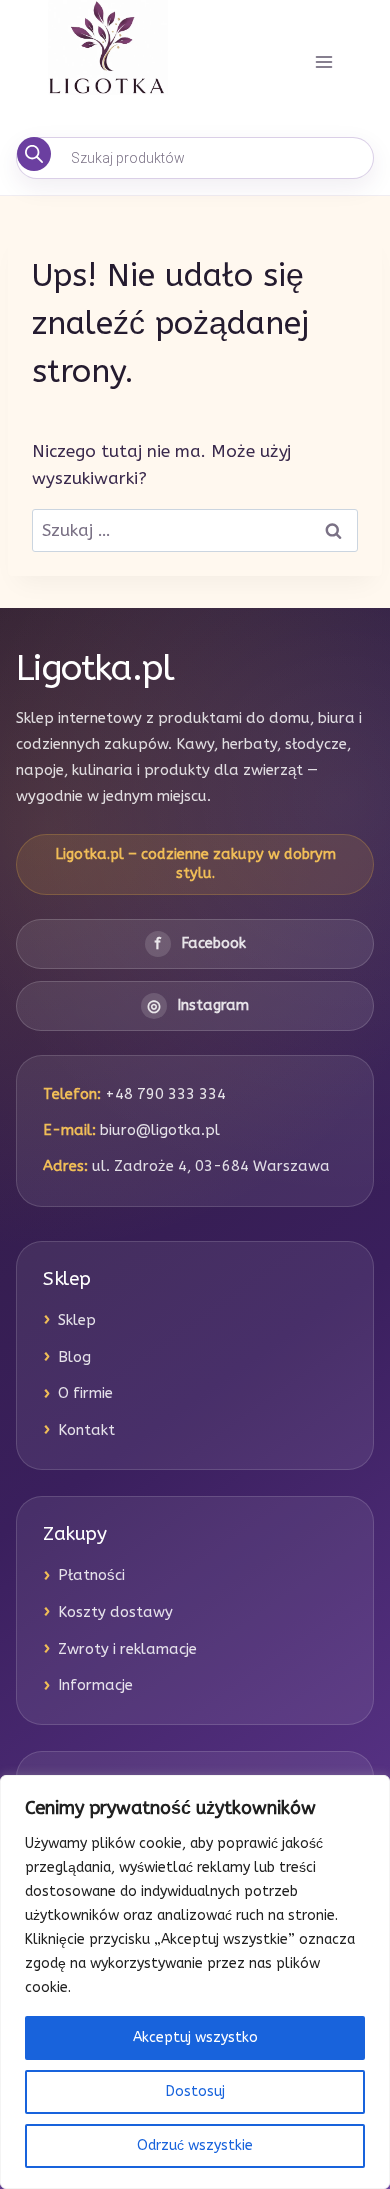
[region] (195, 1982)
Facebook (200, 943)
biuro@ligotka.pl (160, 1130)
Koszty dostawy (115, 1612)
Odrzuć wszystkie (195, 2145)
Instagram (198, 1005)
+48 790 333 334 (165, 1094)
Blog (74, 1357)
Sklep (77, 1320)
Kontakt (86, 1430)
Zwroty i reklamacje (127, 1649)
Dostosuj (195, 2091)
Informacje (95, 1685)
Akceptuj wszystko (195, 2037)
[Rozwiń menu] (323, 62)
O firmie (85, 1393)
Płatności (91, 1575)
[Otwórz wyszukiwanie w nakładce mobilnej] (195, 158)
